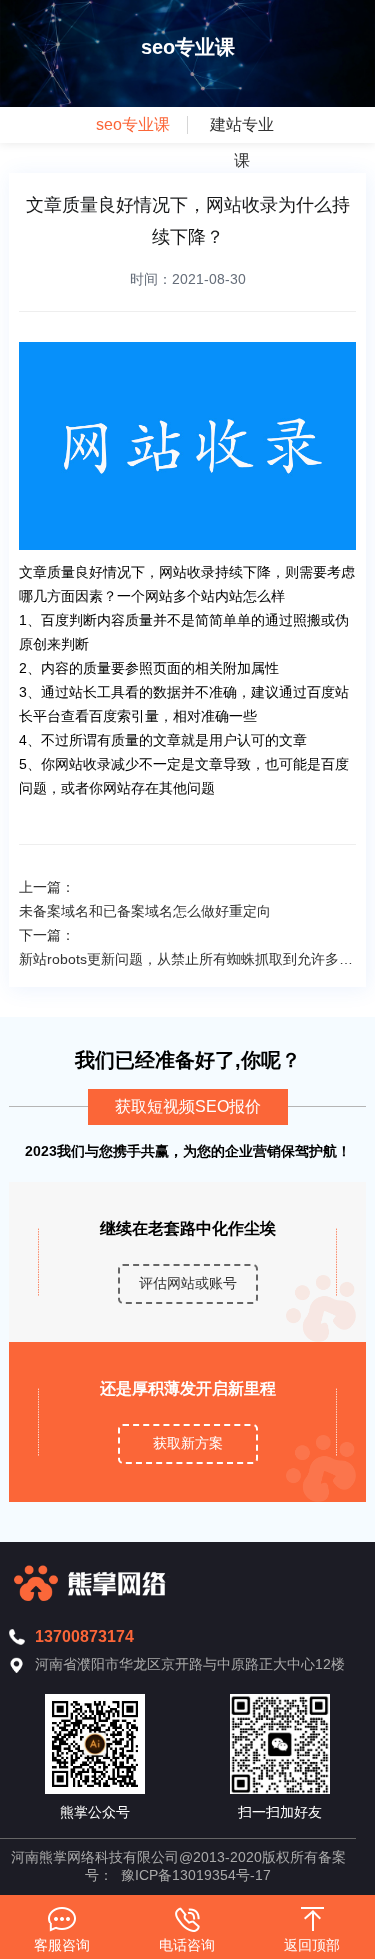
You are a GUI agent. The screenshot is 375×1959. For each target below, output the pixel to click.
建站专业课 (242, 142)
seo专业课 (133, 124)
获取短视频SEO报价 (188, 1106)
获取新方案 (188, 1443)
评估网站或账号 (188, 1283)
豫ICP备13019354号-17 (196, 1875)
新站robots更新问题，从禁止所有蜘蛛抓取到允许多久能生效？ (187, 959)
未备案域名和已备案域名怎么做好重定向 (145, 911)
